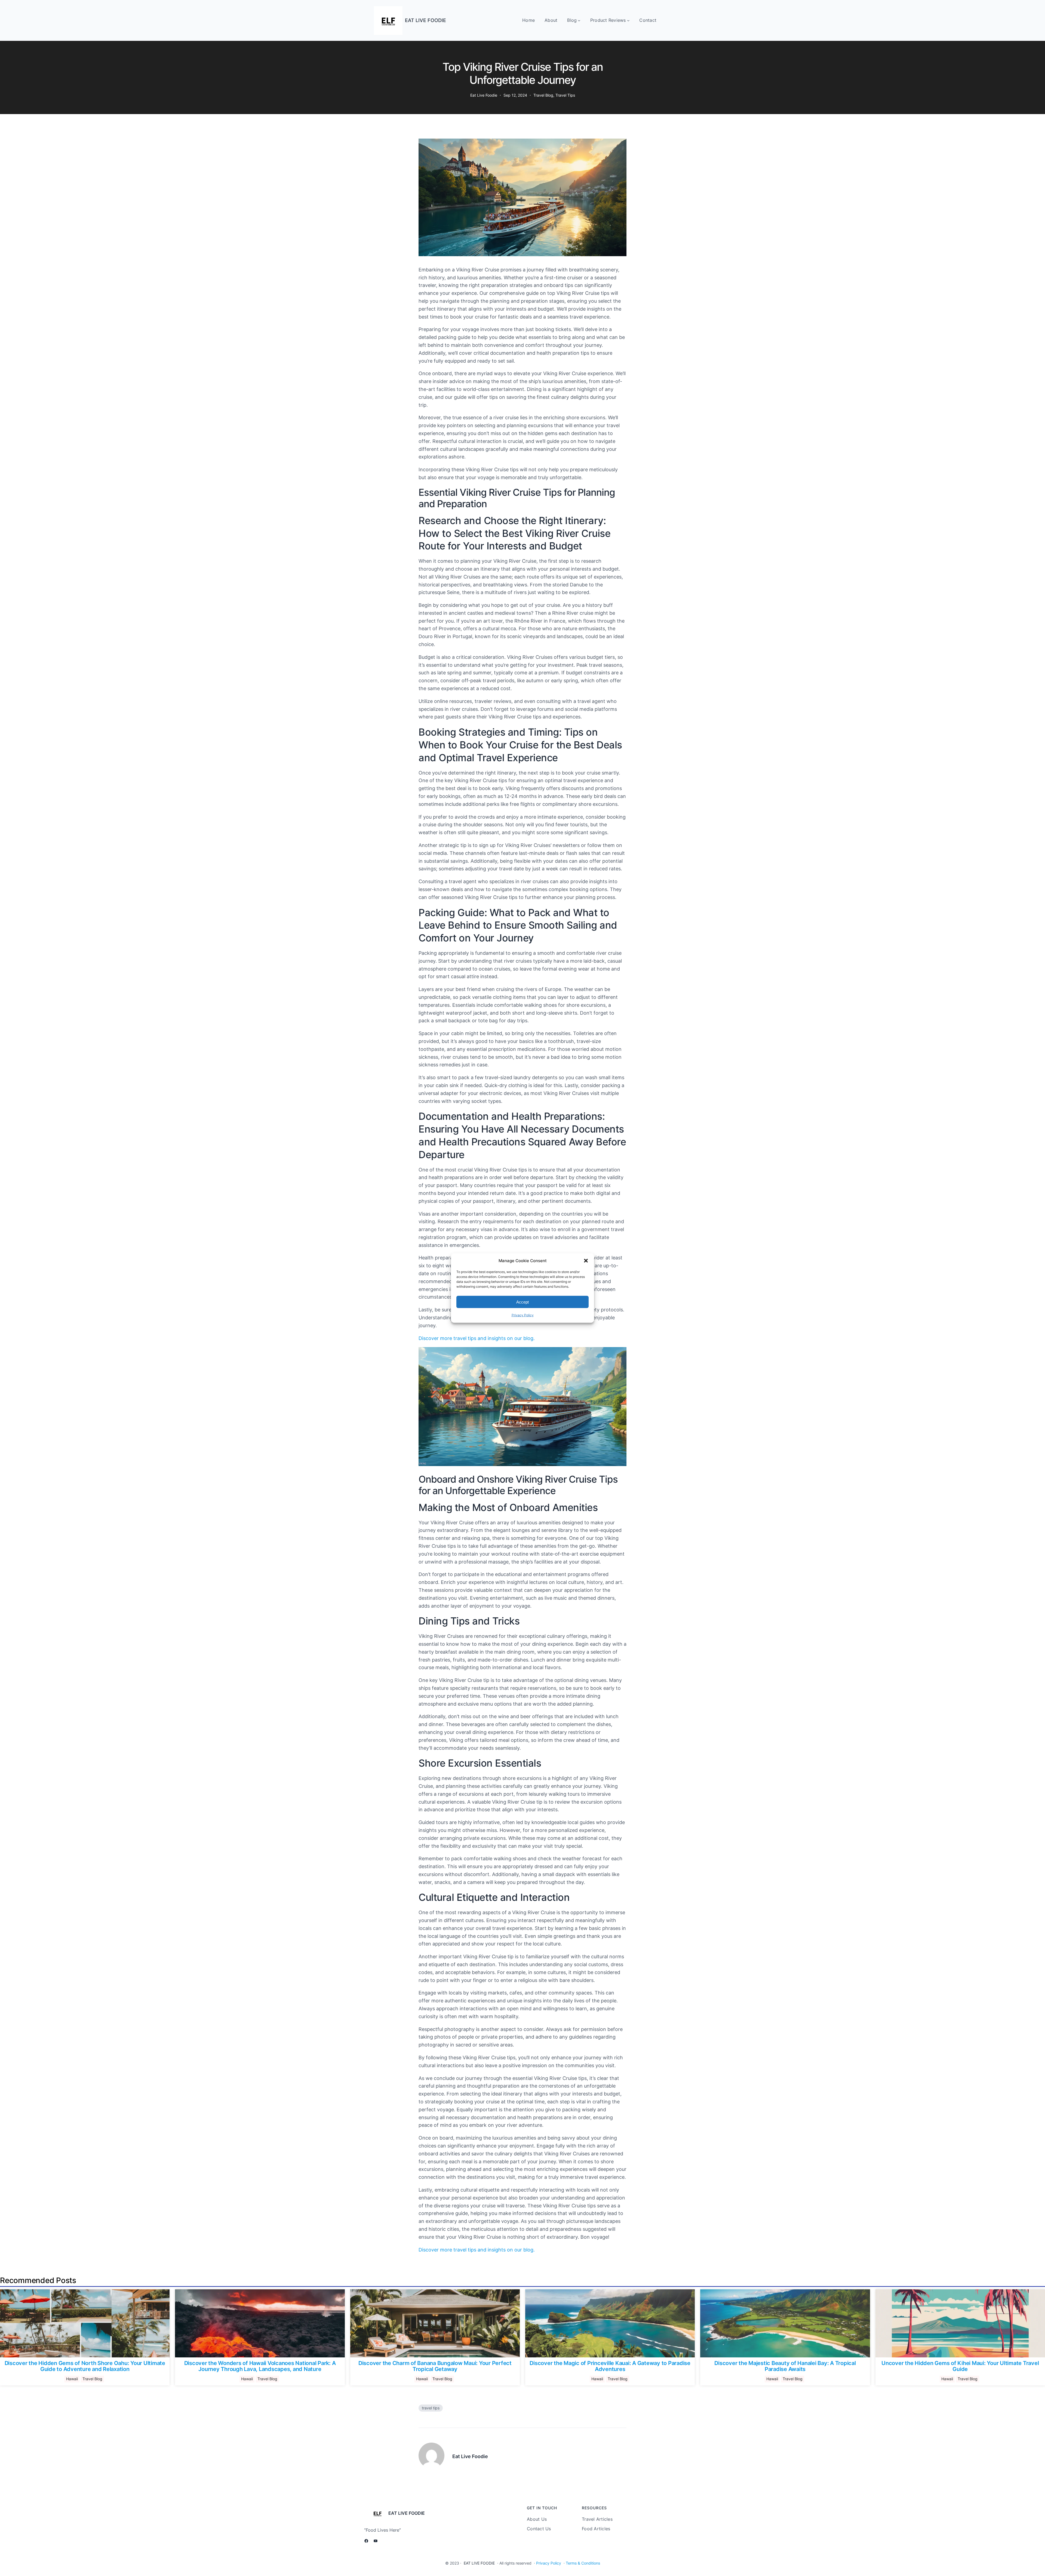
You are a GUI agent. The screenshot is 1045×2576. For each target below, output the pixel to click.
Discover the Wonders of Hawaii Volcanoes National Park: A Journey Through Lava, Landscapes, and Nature (260, 2366)
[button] (586, 1261)
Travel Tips (565, 95)
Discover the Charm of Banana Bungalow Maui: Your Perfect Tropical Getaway (435, 2366)
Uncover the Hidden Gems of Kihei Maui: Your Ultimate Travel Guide (960, 2366)
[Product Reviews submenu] (628, 20)
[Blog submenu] (579, 20)
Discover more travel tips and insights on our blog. (477, 1338)
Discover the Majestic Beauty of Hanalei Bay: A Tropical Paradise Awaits (785, 2366)
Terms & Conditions (583, 2563)
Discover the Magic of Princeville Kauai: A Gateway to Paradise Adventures (610, 2366)
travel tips (431, 2408)
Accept (522, 1302)
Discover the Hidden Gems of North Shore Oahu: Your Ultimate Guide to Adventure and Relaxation (85, 2366)
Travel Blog (543, 95)
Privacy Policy (523, 1315)
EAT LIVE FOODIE (425, 20)
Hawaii (72, 2379)
